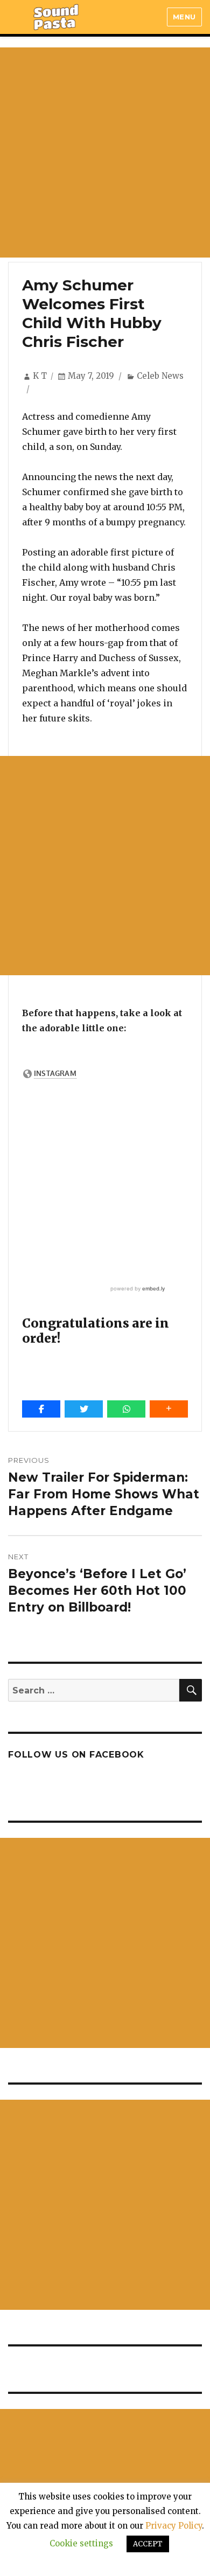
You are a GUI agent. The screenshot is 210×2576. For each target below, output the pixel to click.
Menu (184, 17)
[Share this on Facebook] (41, 1409)
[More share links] (169, 1409)
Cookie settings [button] (81, 2543)
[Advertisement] (105, 152)
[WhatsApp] (126, 1409)
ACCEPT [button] (148, 2544)
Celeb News (160, 376)
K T (40, 376)
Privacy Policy (174, 2526)
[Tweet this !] (84, 1409)
